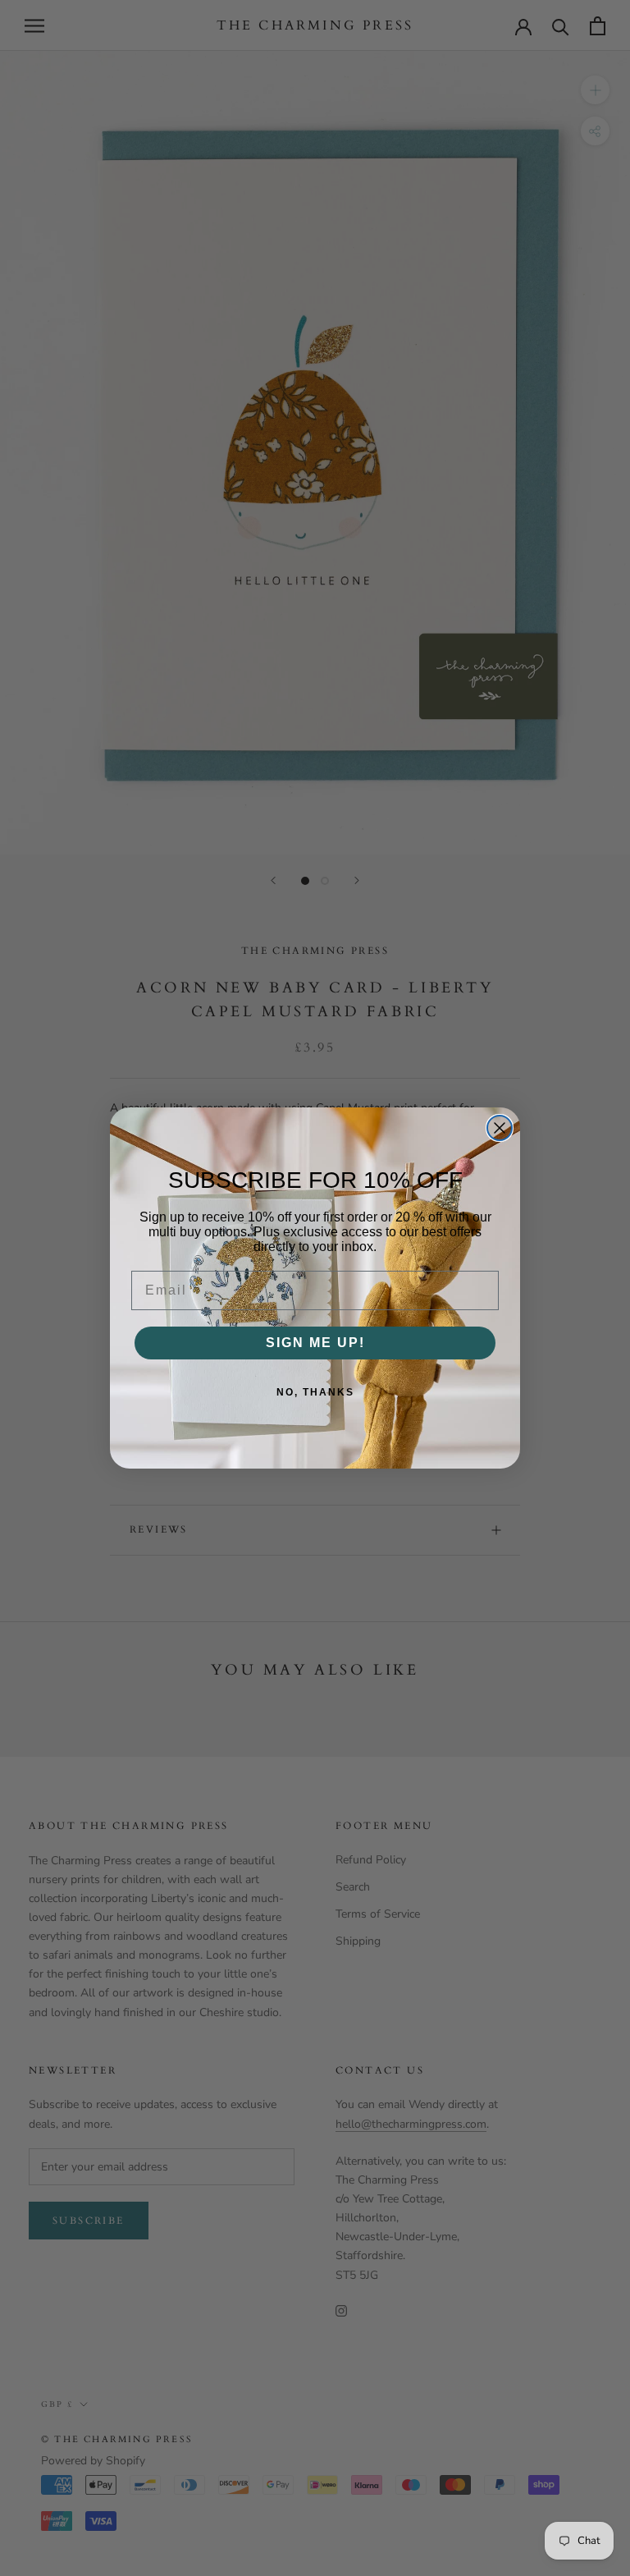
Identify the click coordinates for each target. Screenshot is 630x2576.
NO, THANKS (315, 1392)
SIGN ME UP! (315, 1343)
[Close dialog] (500, 1128)
